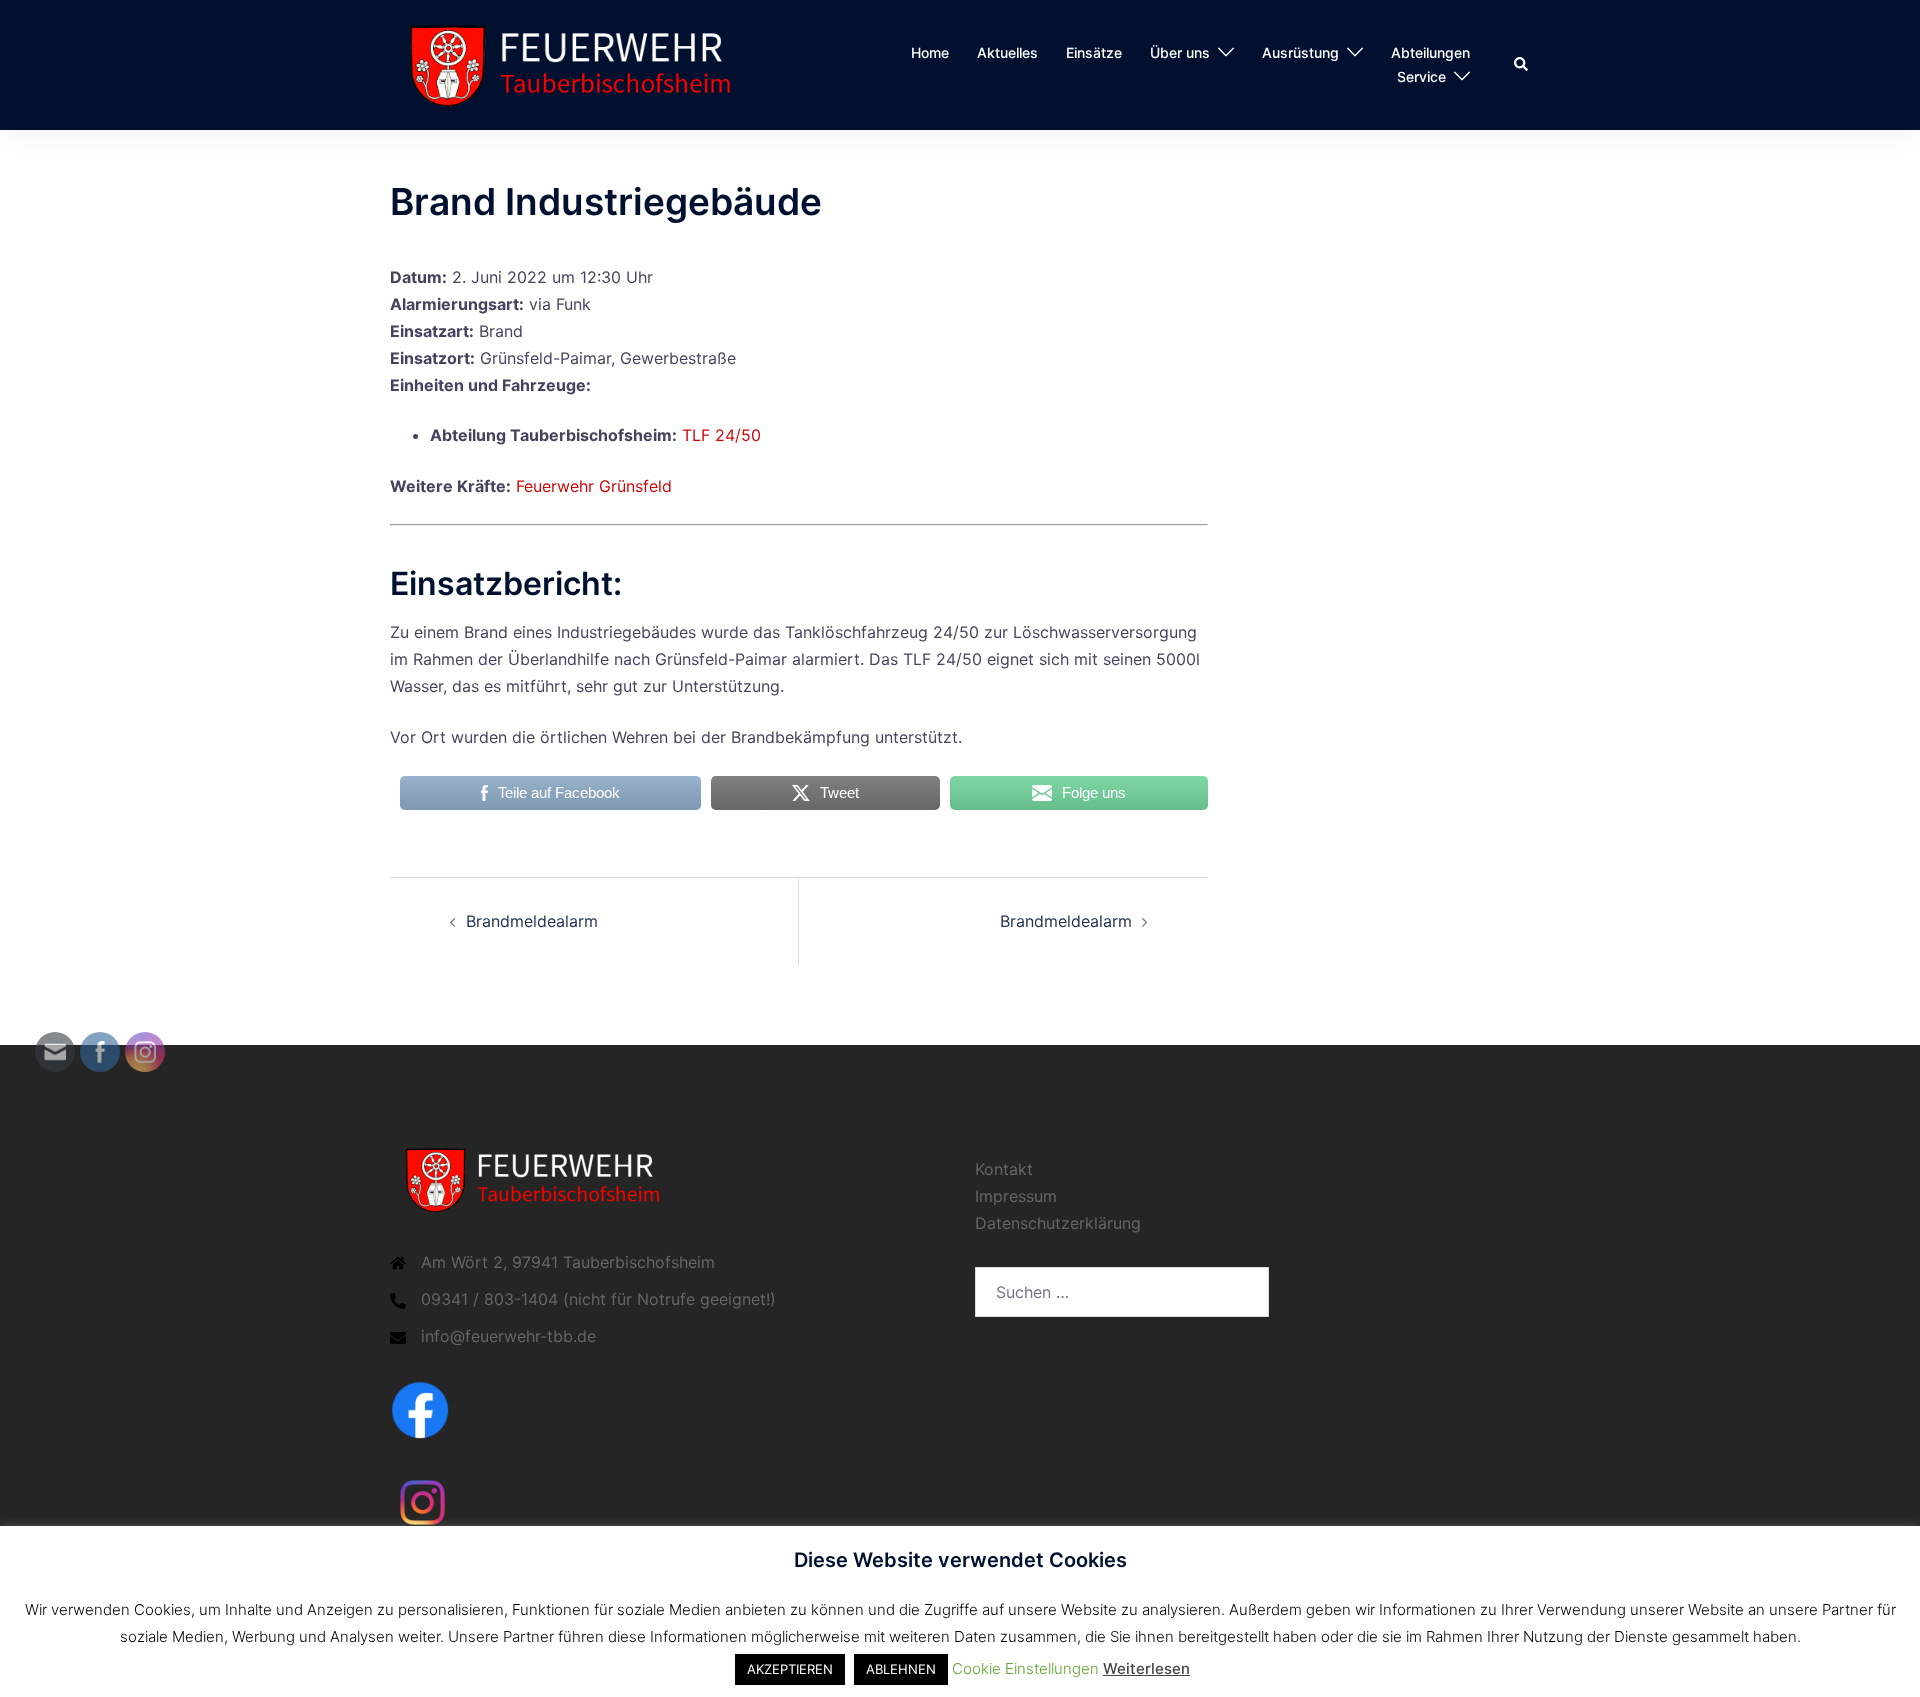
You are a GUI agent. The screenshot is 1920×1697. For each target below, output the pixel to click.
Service (1421, 76)
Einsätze (1094, 52)
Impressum (1016, 1196)
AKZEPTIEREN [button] (790, 1669)
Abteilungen (1430, 52)
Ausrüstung (1300, 52)
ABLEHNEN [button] (901, 1669)
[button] (1522, 65)
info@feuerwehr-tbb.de (508, 1336)
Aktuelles (1007, 52)
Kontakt (1004, 1169)
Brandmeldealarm (532, 921)
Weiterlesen (1146, 1668)
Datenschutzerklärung (1058, 1223)
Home (930, 52)
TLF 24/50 (721, 435)
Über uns (1180, 52)
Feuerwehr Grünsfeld (594, 486)
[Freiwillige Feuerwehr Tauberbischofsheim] (579, 63)
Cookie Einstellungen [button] (1025, 1668)
